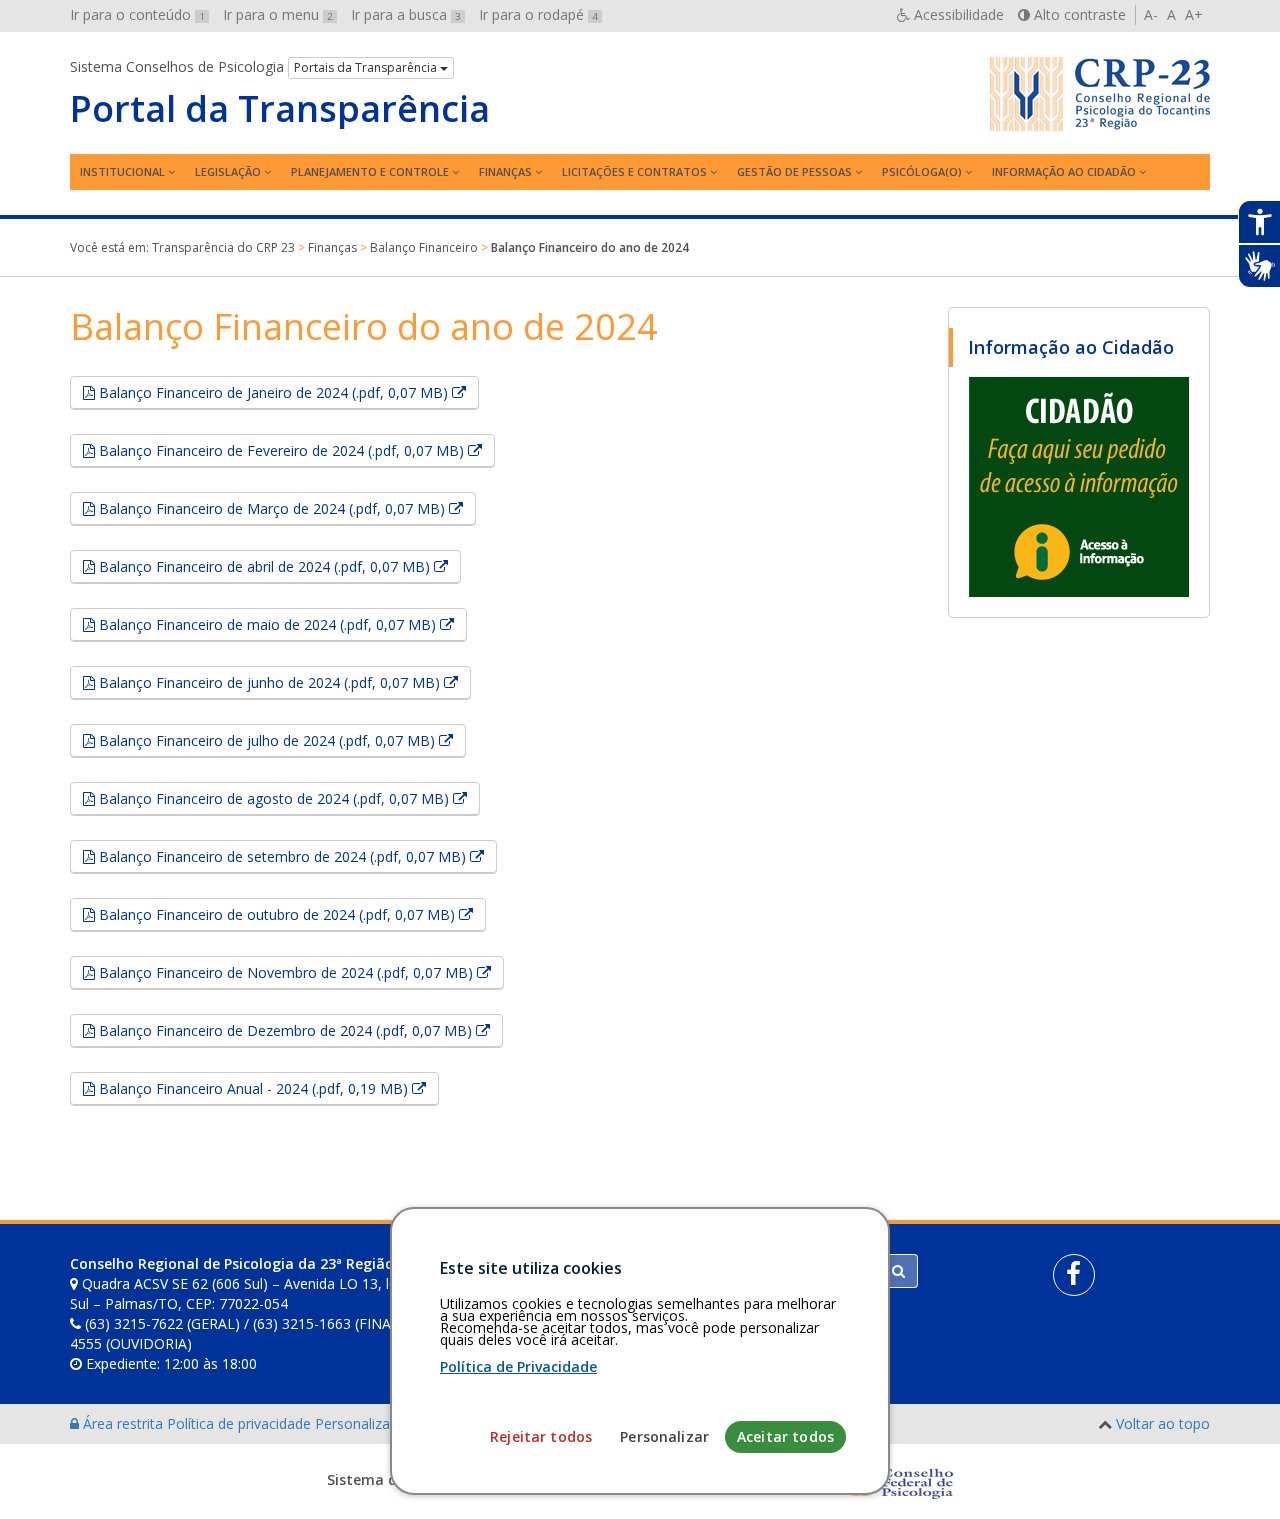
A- (1151, 14)
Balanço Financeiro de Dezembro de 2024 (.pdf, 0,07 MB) (299, 1030)
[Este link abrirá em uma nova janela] (1079, 486)
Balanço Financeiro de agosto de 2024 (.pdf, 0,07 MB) (287, 798)
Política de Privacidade (518, 1366)
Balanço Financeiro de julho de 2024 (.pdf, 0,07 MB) (280, 740)
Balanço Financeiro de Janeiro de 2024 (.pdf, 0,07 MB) (287, 392)
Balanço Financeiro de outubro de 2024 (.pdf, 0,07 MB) (290, 914)
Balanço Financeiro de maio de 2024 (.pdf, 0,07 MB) (281, 624)
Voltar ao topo (1163, 1423)
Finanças (505, 171)
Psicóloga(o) (922, 171)
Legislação (228, 171)
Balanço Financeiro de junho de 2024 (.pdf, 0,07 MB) (283, 682)
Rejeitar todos (541, 1436)
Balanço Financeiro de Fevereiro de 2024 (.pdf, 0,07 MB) (295, 450)
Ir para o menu (278, 14)
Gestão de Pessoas (794, 171)
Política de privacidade (241, 1423)
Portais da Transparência (367, 67)
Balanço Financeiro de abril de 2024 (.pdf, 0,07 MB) (278, 566)
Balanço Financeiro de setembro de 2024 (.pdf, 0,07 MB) (296, 856)
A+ (1194, 14)
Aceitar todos (785, 1436)
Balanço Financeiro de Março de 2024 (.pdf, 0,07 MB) (285, 508)
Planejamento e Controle (370, 171)
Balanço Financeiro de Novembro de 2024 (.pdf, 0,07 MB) (299, 972)
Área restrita (123, 1423)
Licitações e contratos (634, 171)
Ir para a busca (406, 14)
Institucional (122, 171)
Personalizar (664, 1436)
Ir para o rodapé (538, 14)
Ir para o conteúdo (137, 14)
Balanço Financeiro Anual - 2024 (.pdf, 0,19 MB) (267, 1088)
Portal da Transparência (280, 109)
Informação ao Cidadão (1064, 171)
